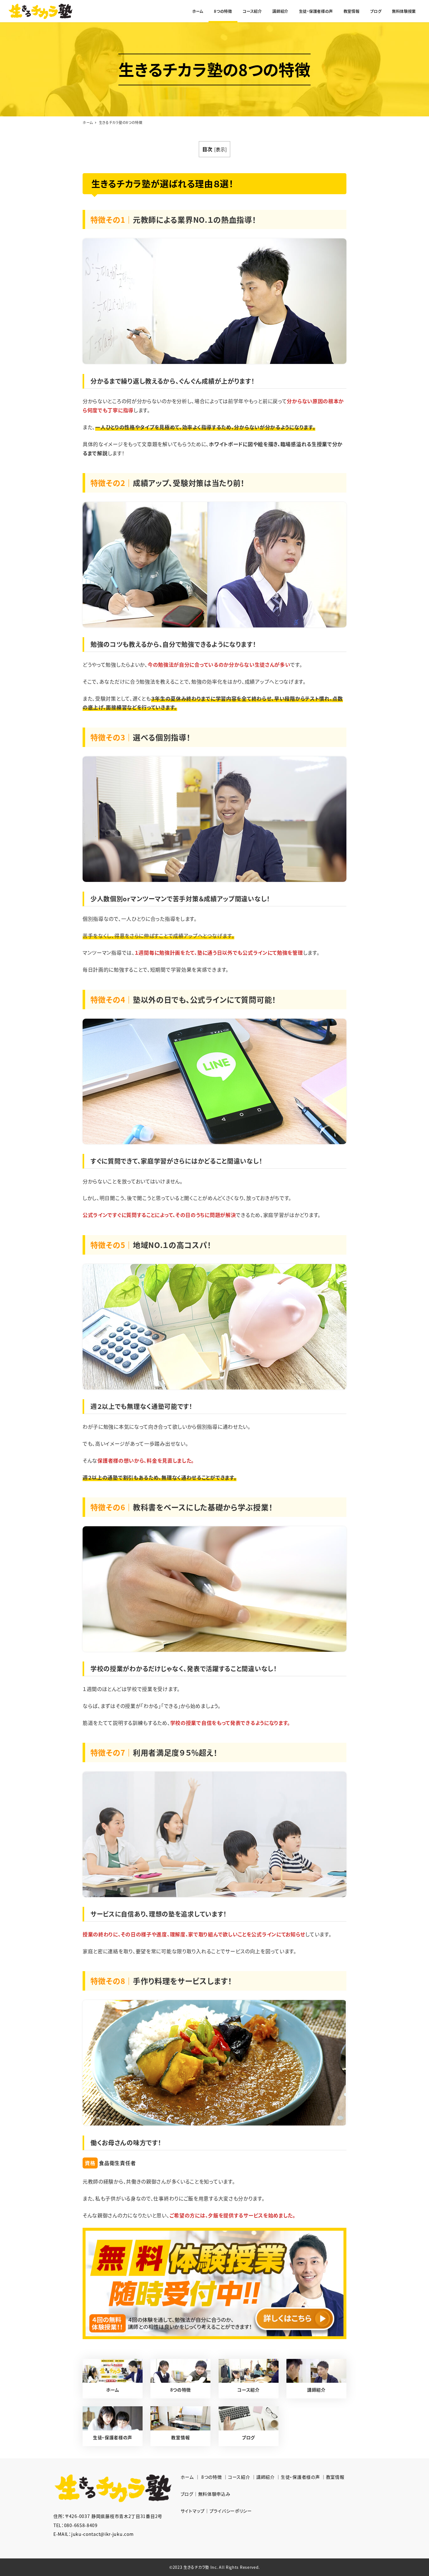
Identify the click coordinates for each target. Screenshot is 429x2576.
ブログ (187, 2494)
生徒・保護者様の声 (300, 2477)
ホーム (187, 2477)
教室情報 (335, 2477)
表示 (220, 149)
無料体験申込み (214, 2494)
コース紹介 (239, 2477)
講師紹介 (266, 2477)
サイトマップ (193, 2511)
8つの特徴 (212, 2477)
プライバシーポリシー (231, 2511)
